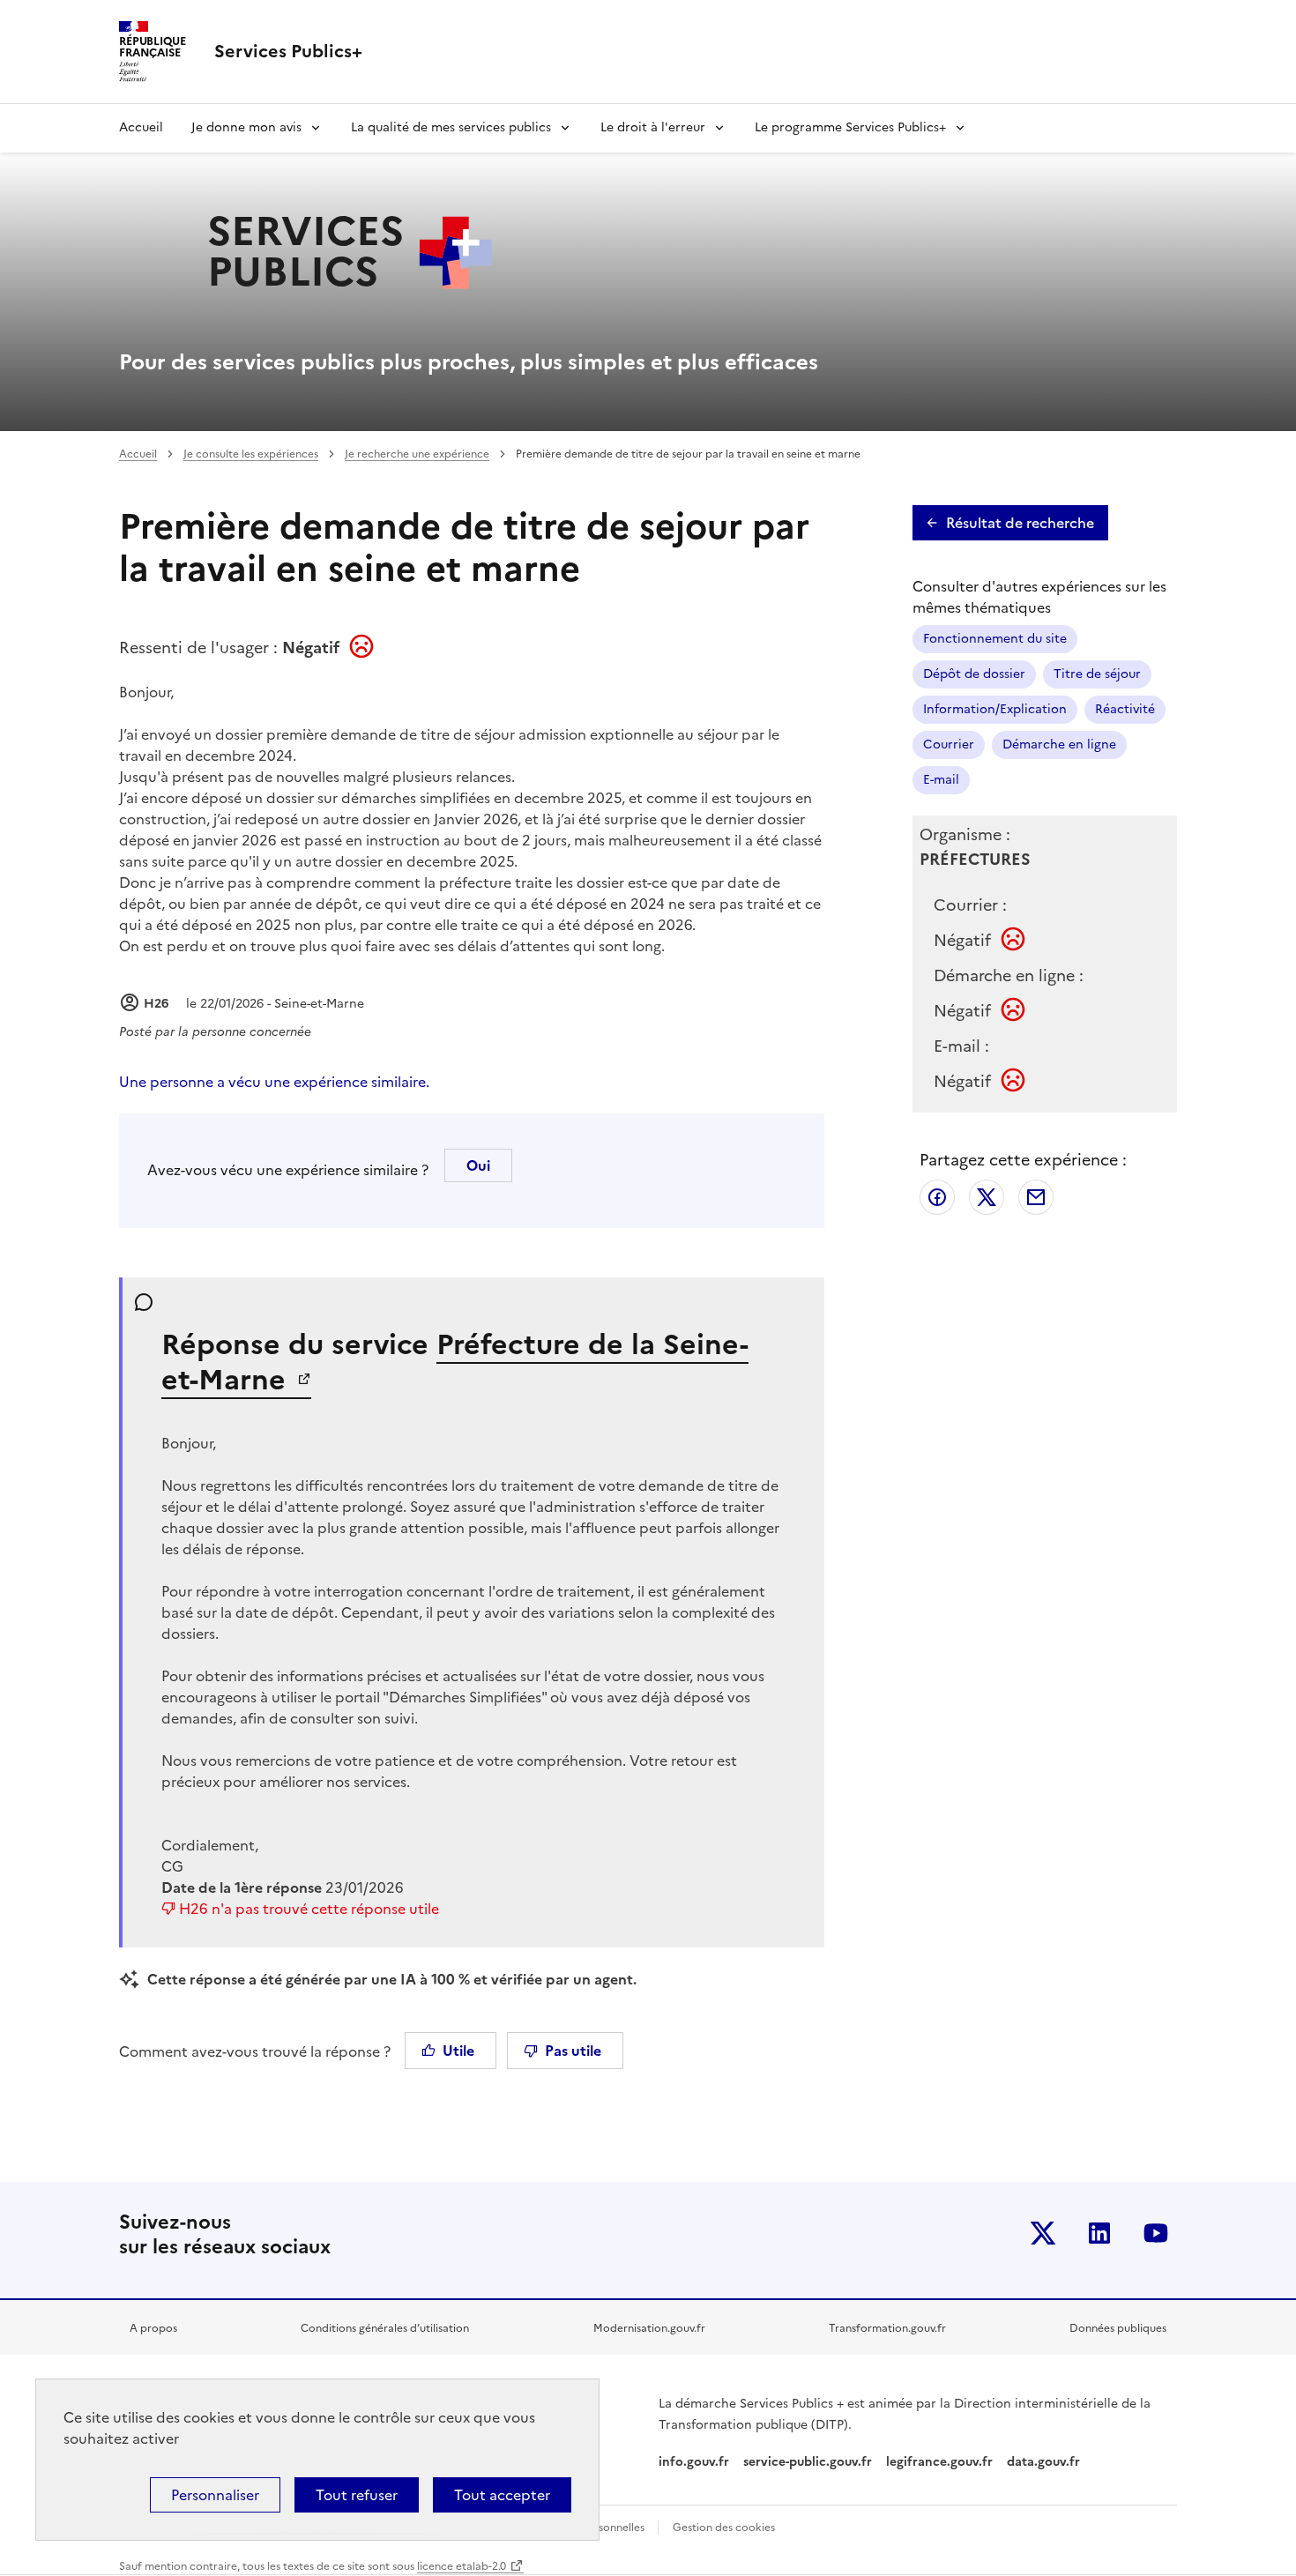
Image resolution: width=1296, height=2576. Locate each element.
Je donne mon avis (246, 127)
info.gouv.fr (694, 2462)
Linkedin (1099, 2233)
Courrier (949, 745)
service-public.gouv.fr (808, 2462)
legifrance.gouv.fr (939, 2462)
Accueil (141, 127)
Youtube (1156, 2233)
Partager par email (1036, 1197)
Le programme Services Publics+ (850, 127)
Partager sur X (987, 1197)
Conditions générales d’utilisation (385, 2328)
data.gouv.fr (1045, 2462)
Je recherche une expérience (417, 454)
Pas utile (573, 2051)
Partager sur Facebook (937, 1197)
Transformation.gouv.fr (887, 2328)
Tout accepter (502, 2495)
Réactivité (1125, 709)
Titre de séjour (1097, 674)
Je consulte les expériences (251, 454)
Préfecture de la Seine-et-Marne (455, 1362)
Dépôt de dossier (974, 674)
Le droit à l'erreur (653, 127)
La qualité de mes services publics (451, 127)
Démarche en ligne (1059, 745)
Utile (458, 2051)
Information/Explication (995, 709)
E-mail (941, 780)
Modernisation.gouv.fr (649, 2328)
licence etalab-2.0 (462, 2566)
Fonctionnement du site (995, 639)
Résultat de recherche (1020, 523)
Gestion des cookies (724, 2528)
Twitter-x (1043, 2233)
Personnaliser (215, 2495)
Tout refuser (357, 2495)
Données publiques (1118, 2328)
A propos (153, 2328)
